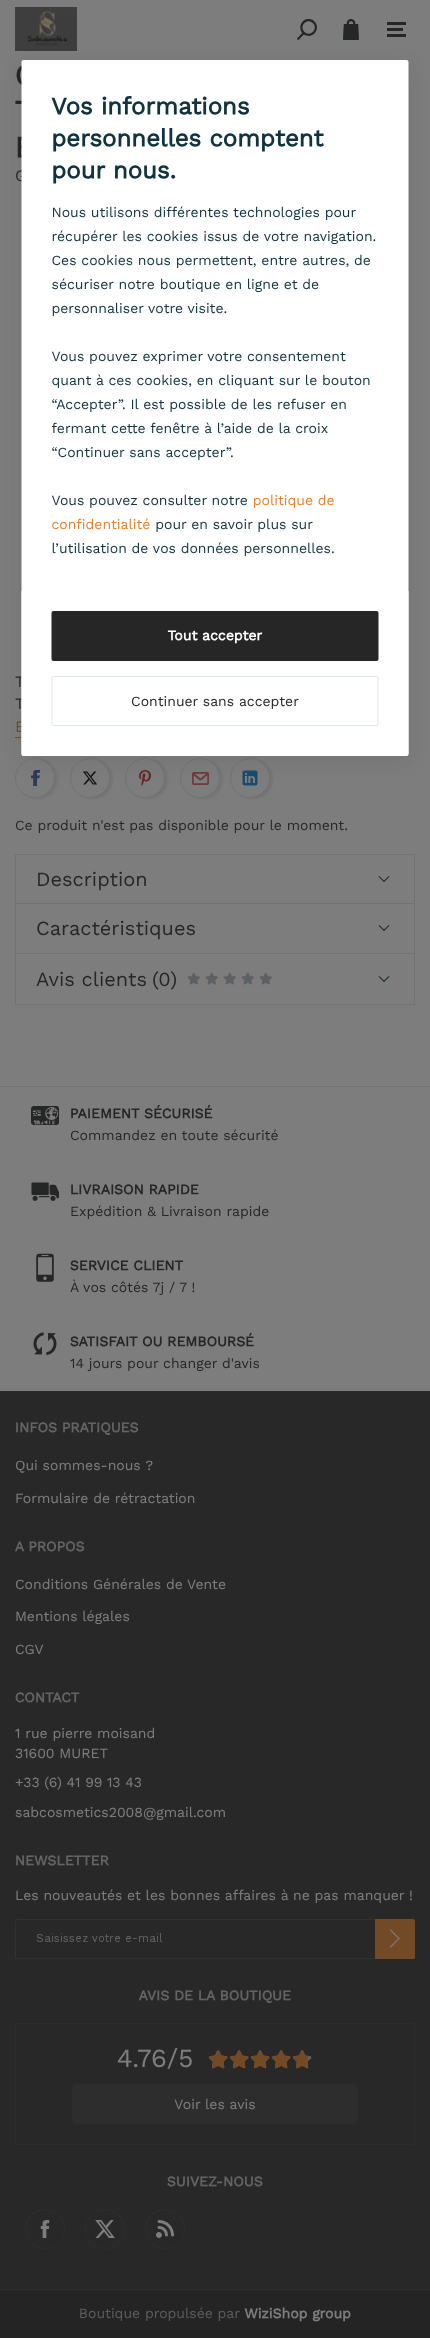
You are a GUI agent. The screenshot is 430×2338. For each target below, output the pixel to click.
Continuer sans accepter (215, 702)
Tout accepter (215, 636)
